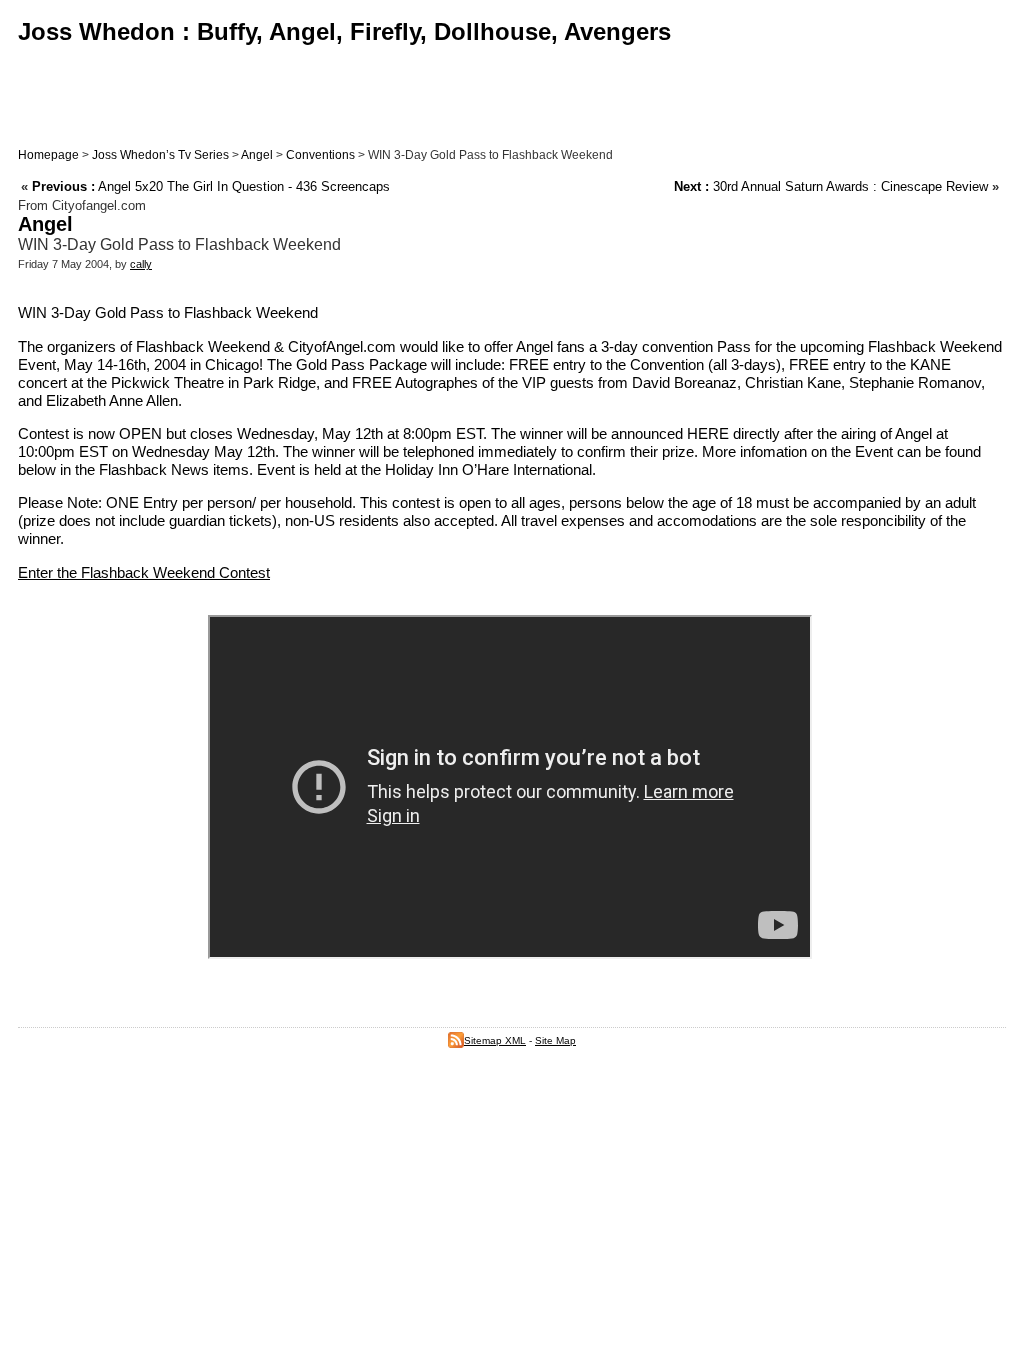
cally (141, 264)
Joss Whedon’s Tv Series (160, 155)
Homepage (48, 155)
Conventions (320, 155)
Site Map (555, 1040)
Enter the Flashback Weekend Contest (144, 572)
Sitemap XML (495, 1040)
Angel (257, 155)
